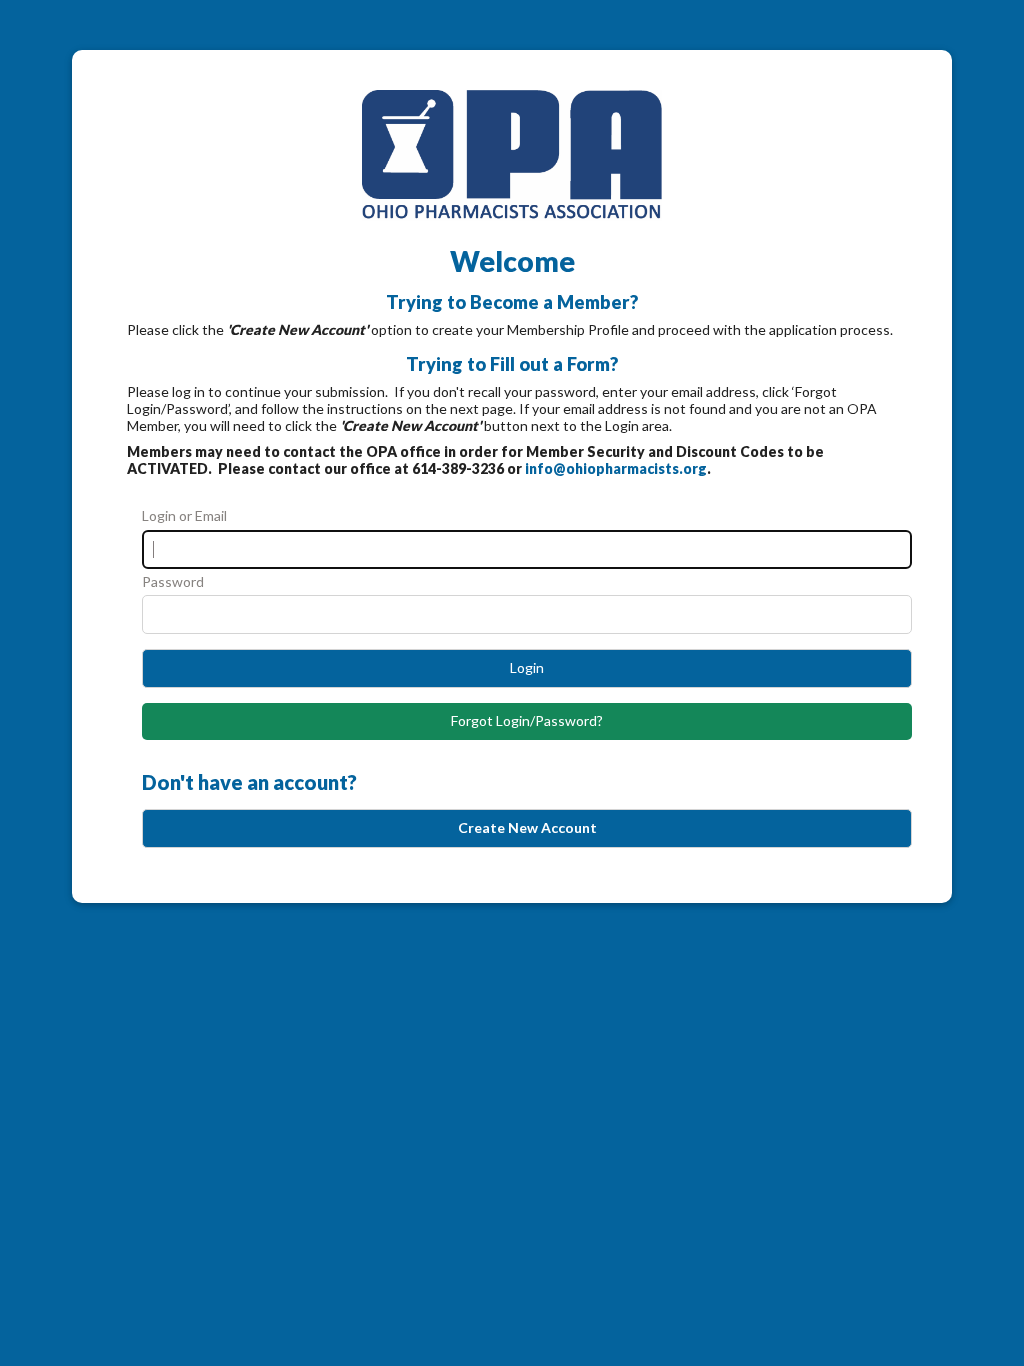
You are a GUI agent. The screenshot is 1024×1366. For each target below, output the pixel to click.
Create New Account (527, 827)
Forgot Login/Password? (527, 720)
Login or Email (184, 516)
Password (173, 582)
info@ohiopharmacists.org (616, 468)
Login (527, 667)
